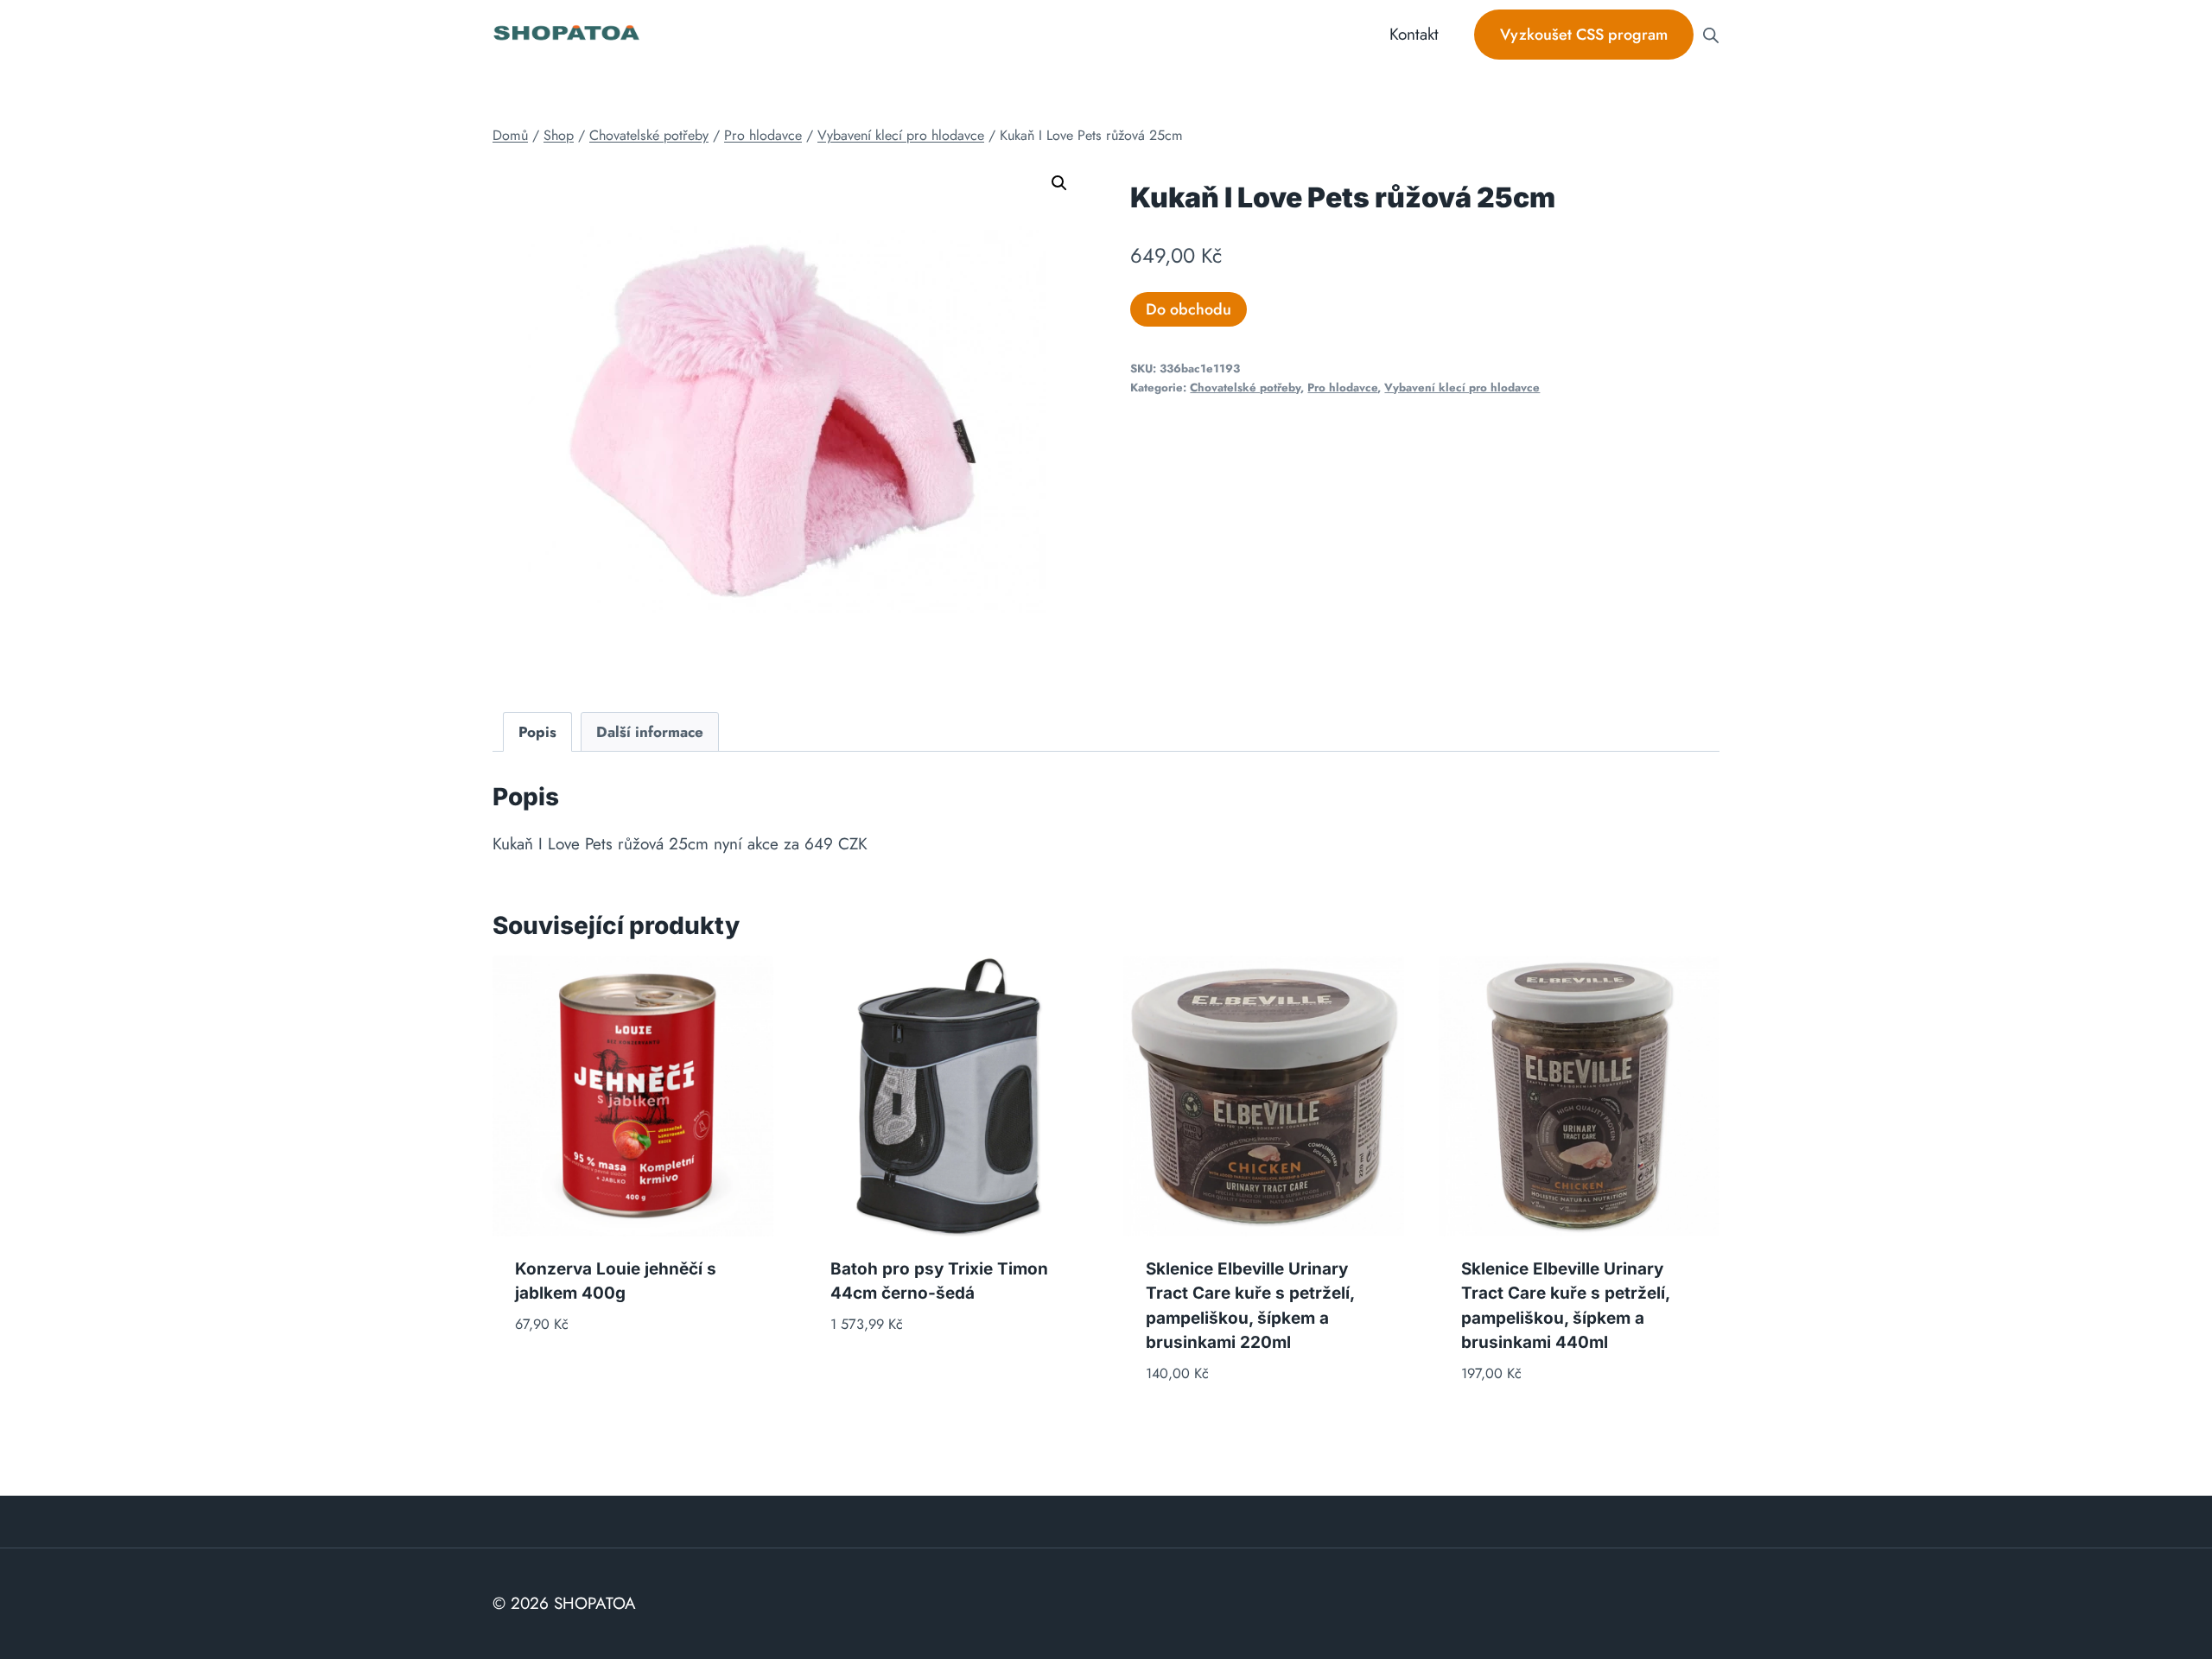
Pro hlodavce (1342, 388)
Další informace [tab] (650, 732)
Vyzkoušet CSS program (1584, 35)
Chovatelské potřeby (1245, 388)
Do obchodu (1189, 309)
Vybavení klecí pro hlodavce (1462, 388)
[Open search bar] (1711, 35)
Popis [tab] (537, 732)
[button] (1059, 183)
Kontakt (1414, 34)
